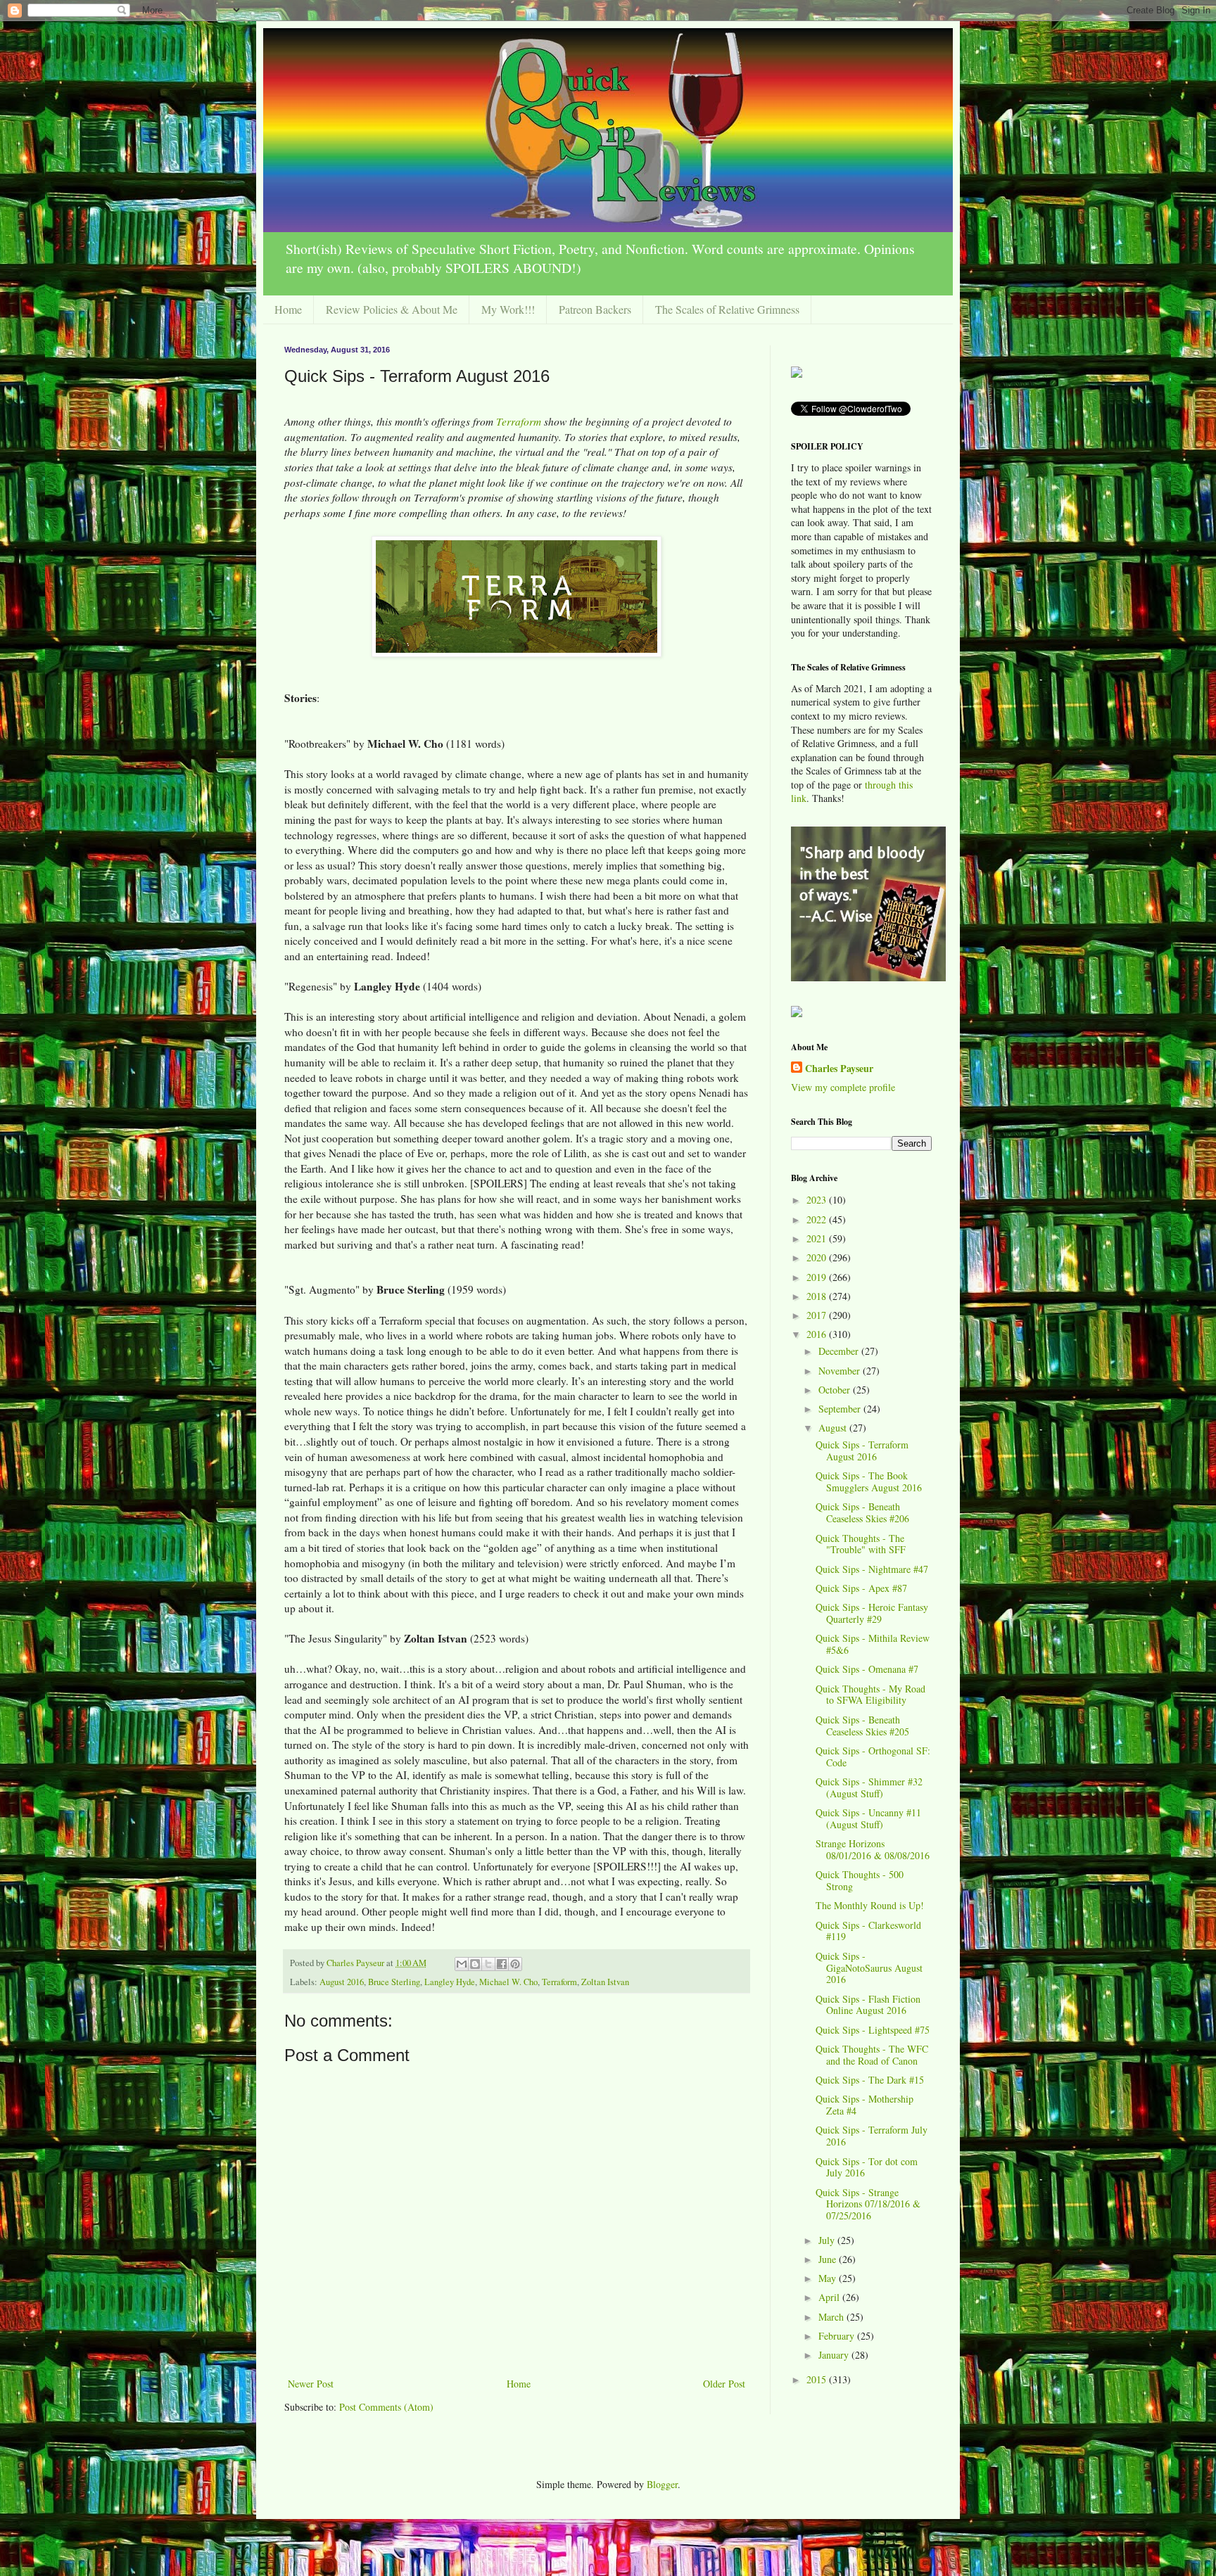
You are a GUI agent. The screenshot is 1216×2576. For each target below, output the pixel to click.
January (835, 2355)
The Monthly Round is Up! (870, 1905)
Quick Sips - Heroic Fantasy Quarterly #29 (872, 1613)
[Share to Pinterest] (515, 1964)
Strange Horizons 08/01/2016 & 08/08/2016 (873, 1849)
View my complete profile (843, 1087)
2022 (818, 1219)
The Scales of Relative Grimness (727, 309)
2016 (818, 1334)
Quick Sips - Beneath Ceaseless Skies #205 (862, 1726)
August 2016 (342, 1982)
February (838, 2336)
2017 (818, 1315)
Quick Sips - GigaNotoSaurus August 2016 (869, 1968)
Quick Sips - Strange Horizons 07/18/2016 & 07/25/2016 (868, 2204)
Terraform (520, 421)
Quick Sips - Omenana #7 (867, 1669)
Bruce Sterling (394, 1982)
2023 (818, 1200)
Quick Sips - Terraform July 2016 (872, 2136)
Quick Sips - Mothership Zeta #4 (864, 2105)
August (834, 1428)
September (841, 1409)
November (841, 1371)
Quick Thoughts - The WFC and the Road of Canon (872, 2055)
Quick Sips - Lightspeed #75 (873, 2030)
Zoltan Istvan (605, 1982)
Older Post (724, 2384)
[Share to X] (488, 1964)
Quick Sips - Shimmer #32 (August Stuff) (869, 1787)
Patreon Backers (595, 309)
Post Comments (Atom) (386, 2407)
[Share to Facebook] (502, 1964)
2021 (818, 1238)
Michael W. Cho (508, 1982)
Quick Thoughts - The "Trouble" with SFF (861, 1544)
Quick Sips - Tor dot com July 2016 (867, 2167)
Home (288, 309)
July (828, 2240)
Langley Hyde (450, 1982)
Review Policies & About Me (392, 309)
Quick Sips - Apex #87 (861, 1588)
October (836, 1390)
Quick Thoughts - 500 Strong (860, 1880)
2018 (818, 1296)
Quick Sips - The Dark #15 (870, 2080)
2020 (818, 1257)
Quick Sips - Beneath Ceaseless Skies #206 (862, 1512)
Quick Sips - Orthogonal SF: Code (873, 1756)
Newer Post (311, 2384)
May (829, 2278)
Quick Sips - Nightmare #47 (872, 1569)
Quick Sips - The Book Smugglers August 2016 (869, 1481)
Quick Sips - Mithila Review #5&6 (873, 1644)
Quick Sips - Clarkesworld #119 (868, 1931)
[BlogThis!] (475, 1964)
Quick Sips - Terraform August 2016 (862, 1450)
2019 (818, 1277)
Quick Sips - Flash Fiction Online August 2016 (868, 2005)
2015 (818, 2379)
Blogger (662, 2484)
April (830, 2297)
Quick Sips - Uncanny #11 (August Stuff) (868, 1818)
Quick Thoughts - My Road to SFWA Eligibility (870, 1695)
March (832, 2317)
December (840, 1351)
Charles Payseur (839, 1069)
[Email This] (462, 1964)
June (829, 2259)
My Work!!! (508, 309)
